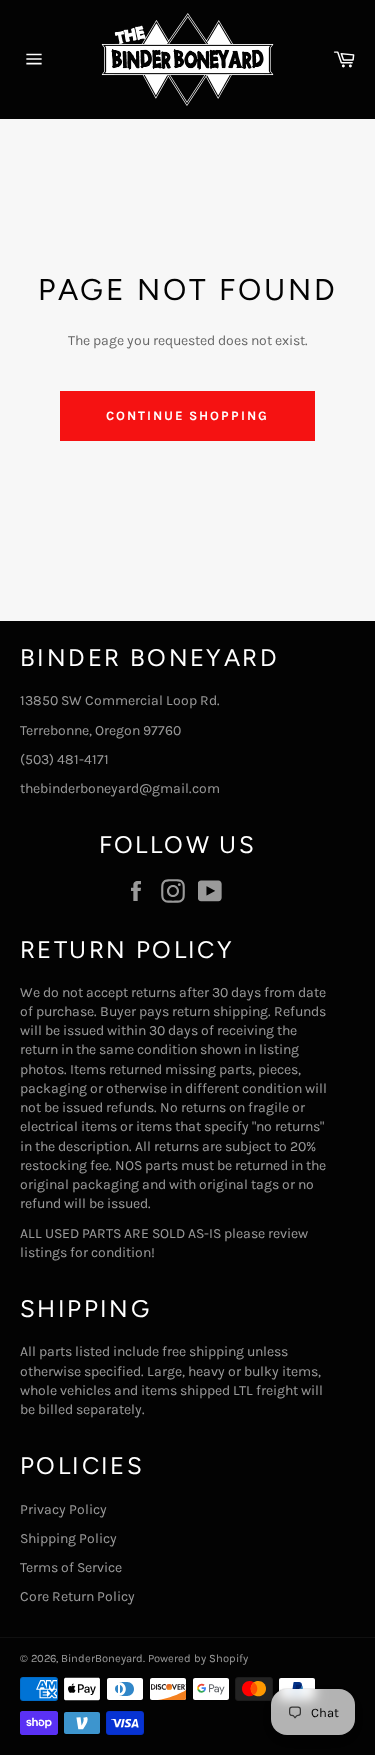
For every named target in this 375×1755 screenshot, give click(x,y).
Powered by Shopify (198, 1658)
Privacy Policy (63, 1509)
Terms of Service (71, 1567)
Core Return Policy (77, 1596)
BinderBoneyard (102, 1658)
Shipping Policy (68, 1538)
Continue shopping (187, 415)
